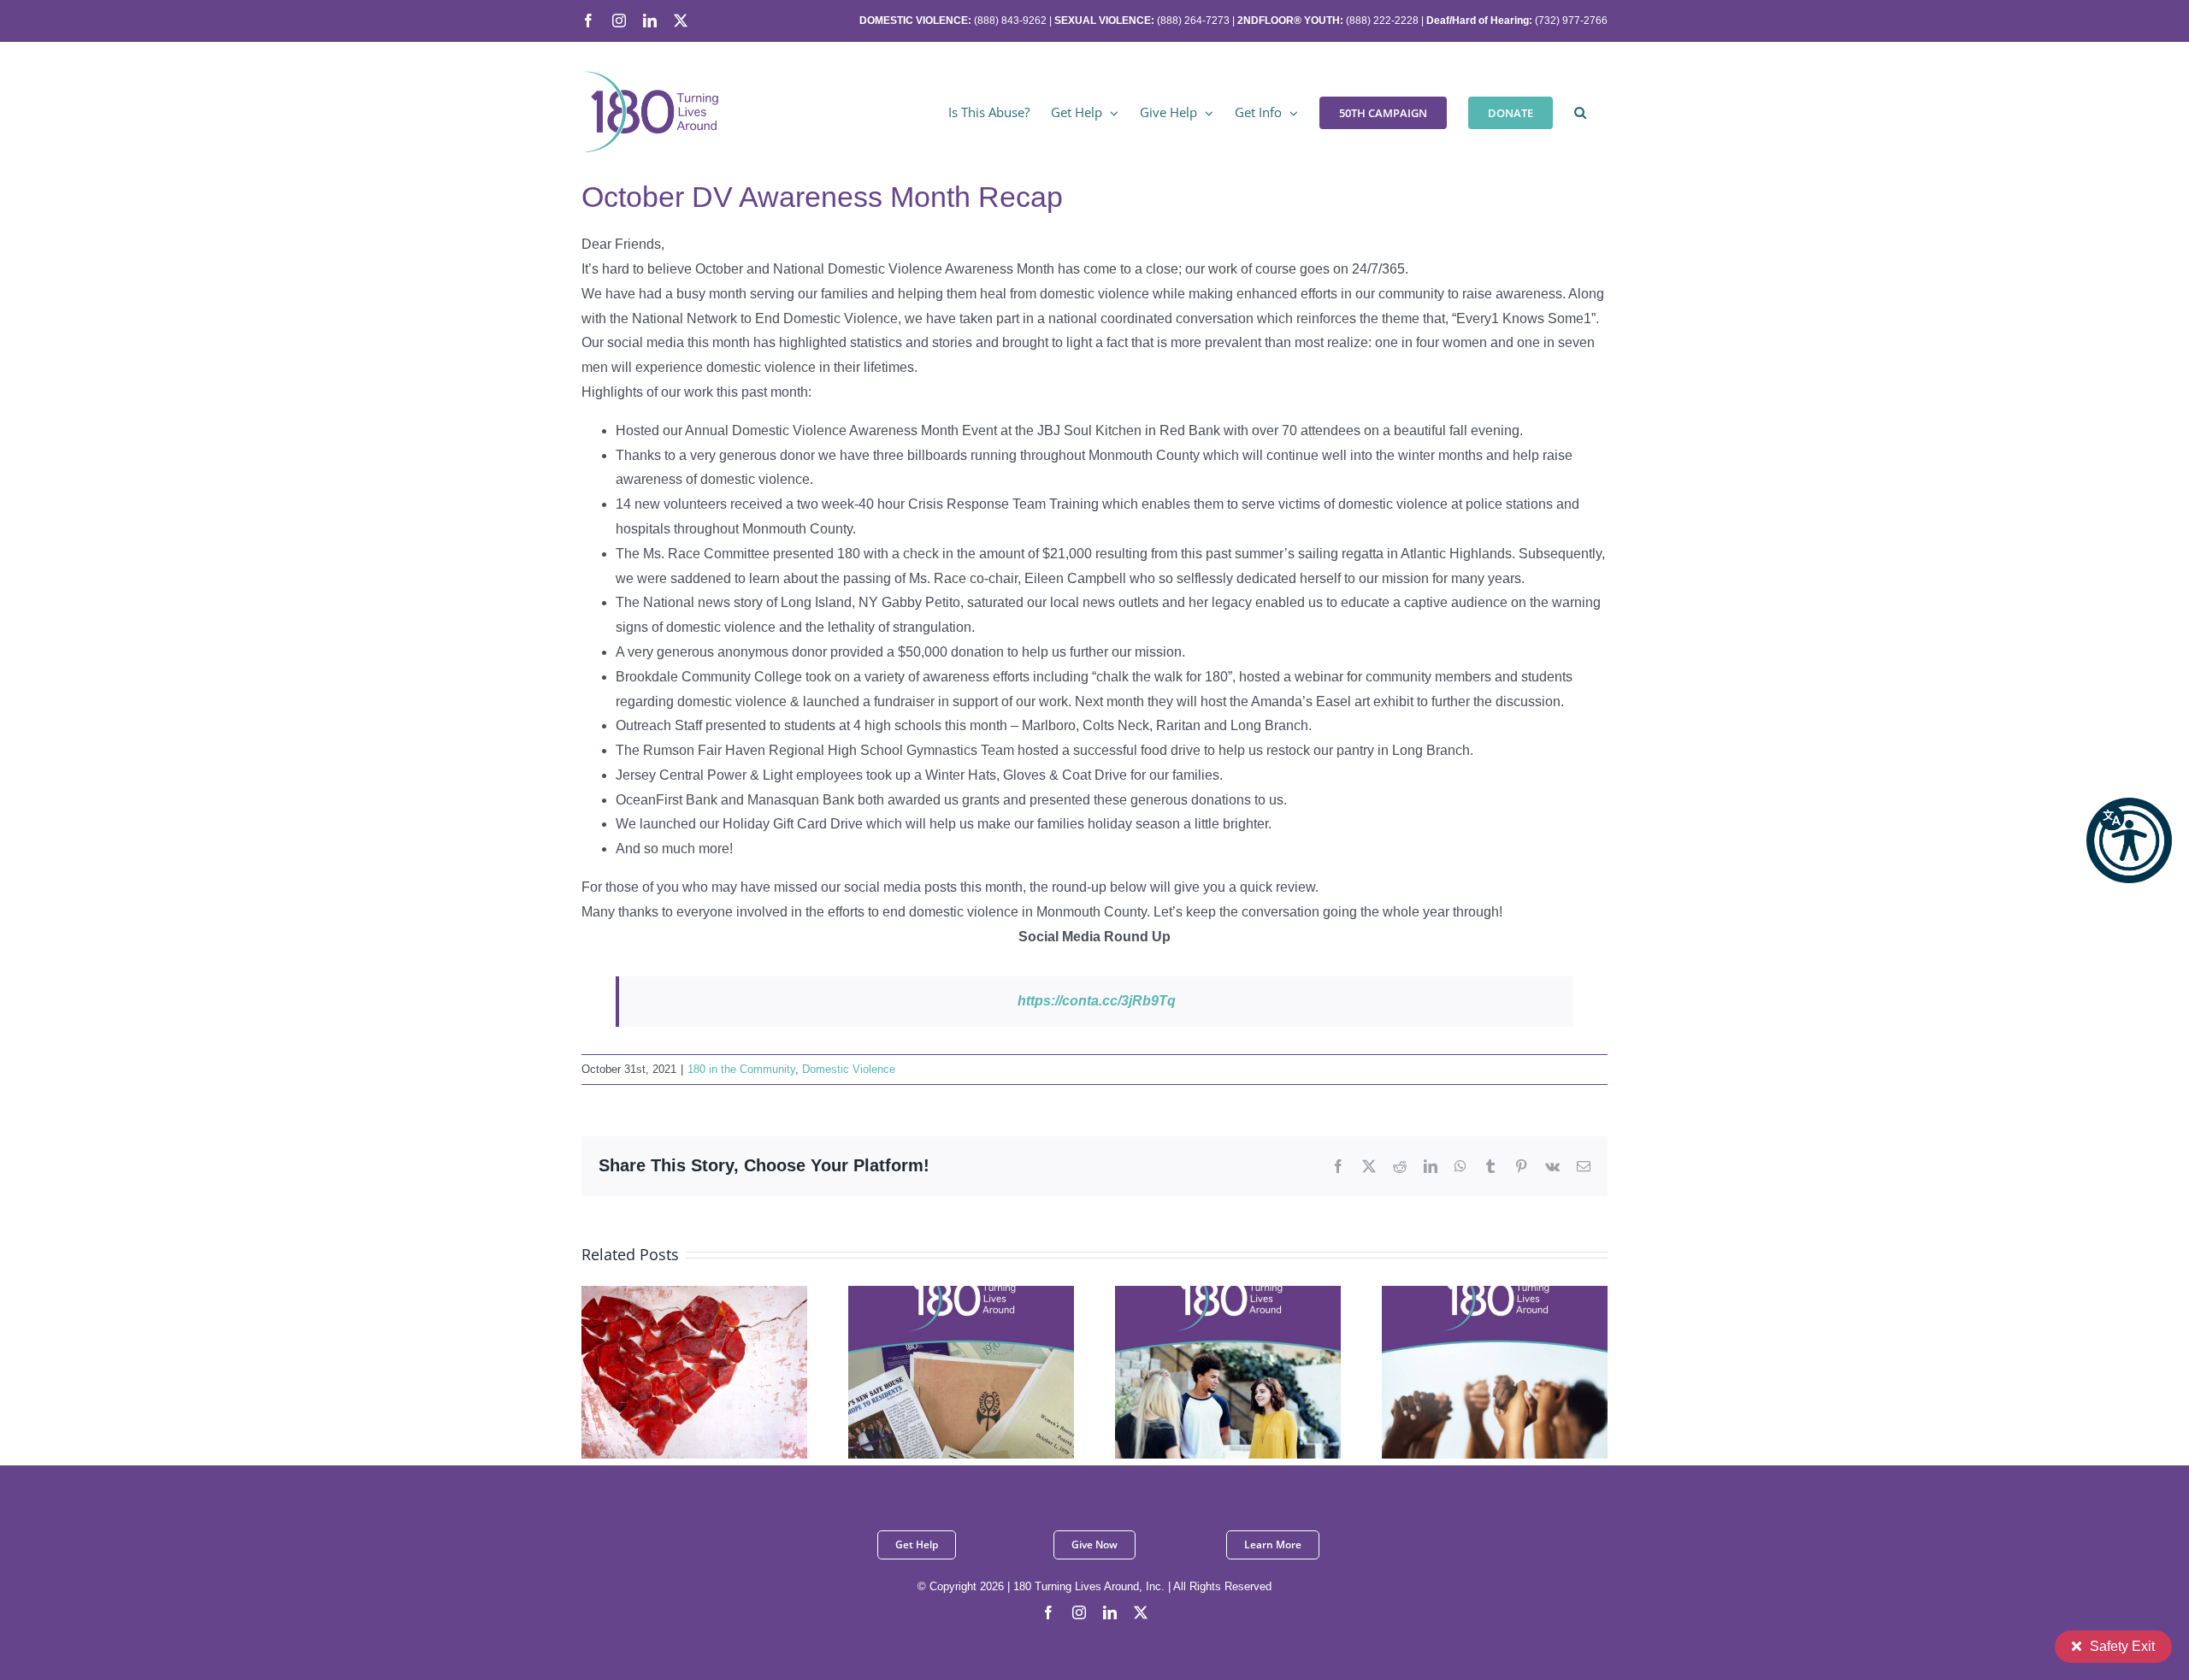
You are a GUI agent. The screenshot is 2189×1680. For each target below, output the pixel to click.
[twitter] (1141, 1612)
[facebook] (1048, 1612)
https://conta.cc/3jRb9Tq (1097, 1001)
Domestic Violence (849, 1069)
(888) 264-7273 (1193, 21)
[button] (2129, 840)
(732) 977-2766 (1571, 21)
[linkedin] (1110, 1612)
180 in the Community (741, 1069)
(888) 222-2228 (1382, 21)
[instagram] (1079, 1612)
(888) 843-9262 (1009, 21)
